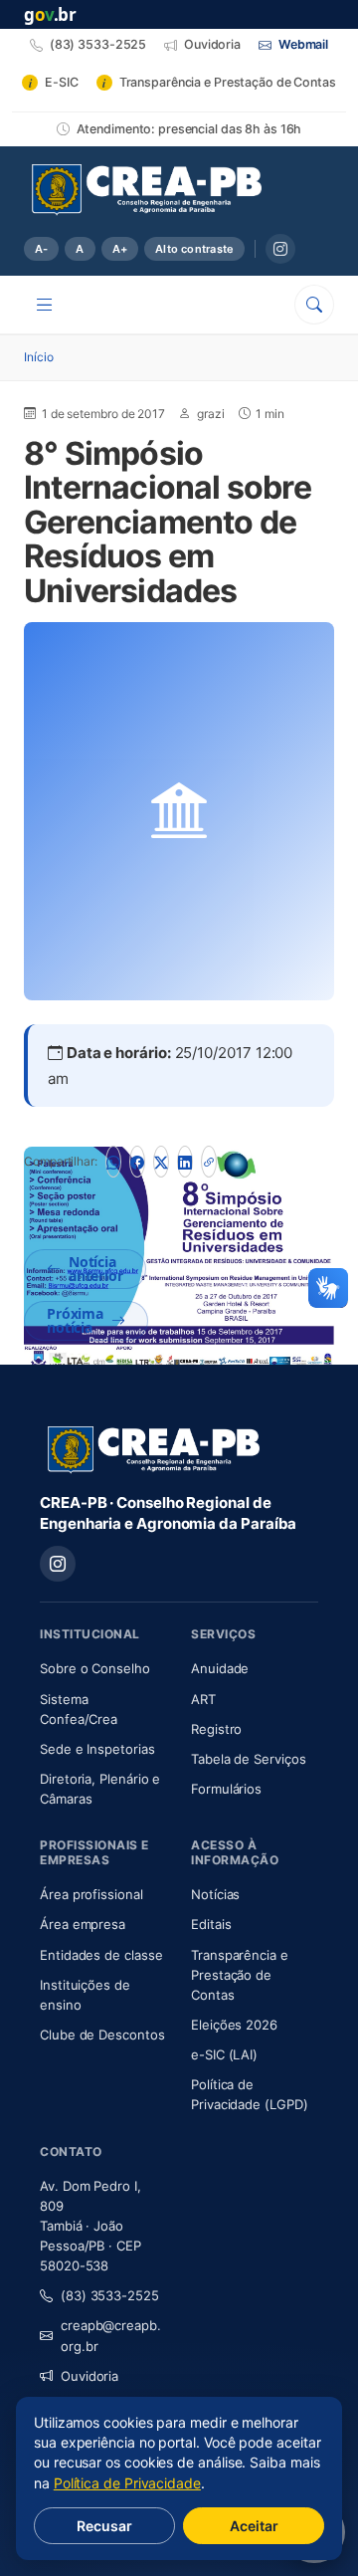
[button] (328, 1288)
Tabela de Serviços (249, 1759)
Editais (211, 1924)
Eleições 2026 (234, 2025)
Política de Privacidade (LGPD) (250, 2094)
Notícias (215, 1894)
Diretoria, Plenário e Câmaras (103, 1789)
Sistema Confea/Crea (103, 1709)
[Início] (147, 190)
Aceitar (254, 2526)
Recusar (104, 2526)
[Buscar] (314, 305)
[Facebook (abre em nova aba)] (137, 1162)
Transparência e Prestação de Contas (255, 1975)
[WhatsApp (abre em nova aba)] (113, 1162)
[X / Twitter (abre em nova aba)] (161, 1162)
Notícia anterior (96, 1269)
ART (255, 1699)
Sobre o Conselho (103, 1668)
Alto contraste (194, 249)
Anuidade (255, 1668)
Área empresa (83, 1924)
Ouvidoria (89, 2376)
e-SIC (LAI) (224, 2054)
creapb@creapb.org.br (111, 2335)
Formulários (226, 1789)
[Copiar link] (209, 1162)
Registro (216, 1729)
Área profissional (91, 1894)
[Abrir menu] (45, 305)
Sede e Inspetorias (97, 1749)
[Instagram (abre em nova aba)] (280, 249)
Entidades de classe (101, 1955)
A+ (120, 249)
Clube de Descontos (102, 2035)
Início (39, 357)
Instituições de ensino (85, 1995)
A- (41, 249)
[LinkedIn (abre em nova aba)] (185, 1162)
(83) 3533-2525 (110, 2295)
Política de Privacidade (127, 2483)
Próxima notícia (75, 1320)
